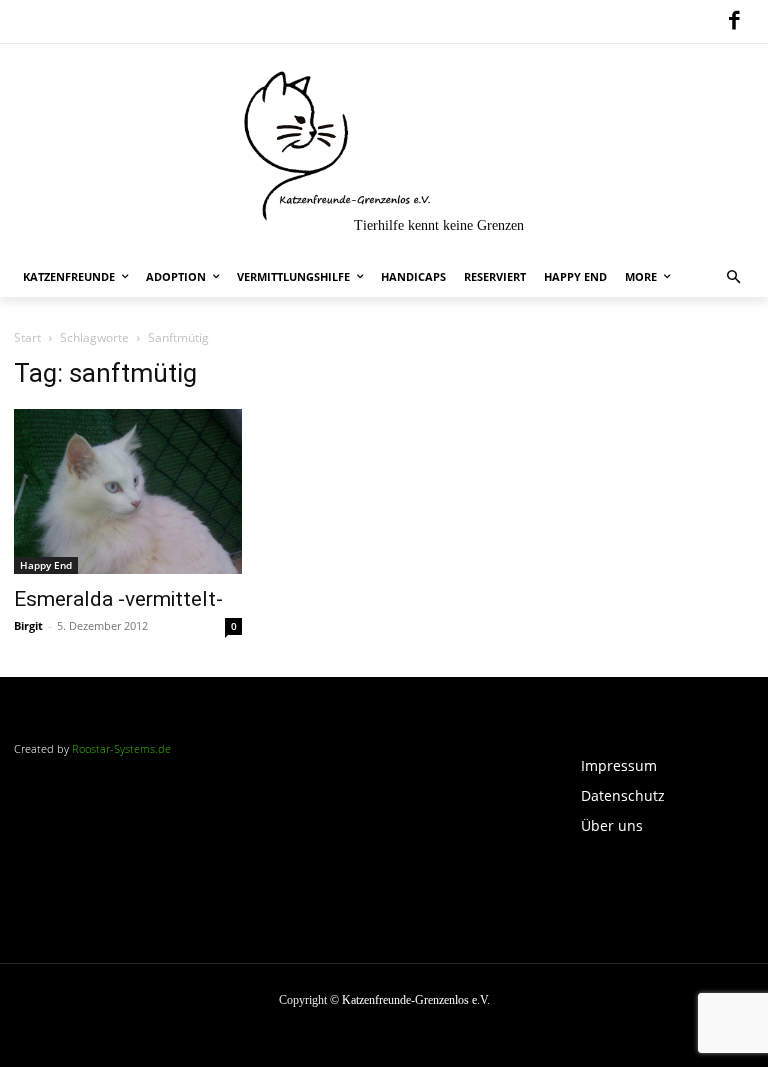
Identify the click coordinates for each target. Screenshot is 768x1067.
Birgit (28, 625)
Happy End (46, 565)
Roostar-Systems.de (121, 748)
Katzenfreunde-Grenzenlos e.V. (416, 1000)
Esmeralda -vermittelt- (118, 599)
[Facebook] (734, 22)
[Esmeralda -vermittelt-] (128, 491)
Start (27, 337)
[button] (734, 277)
